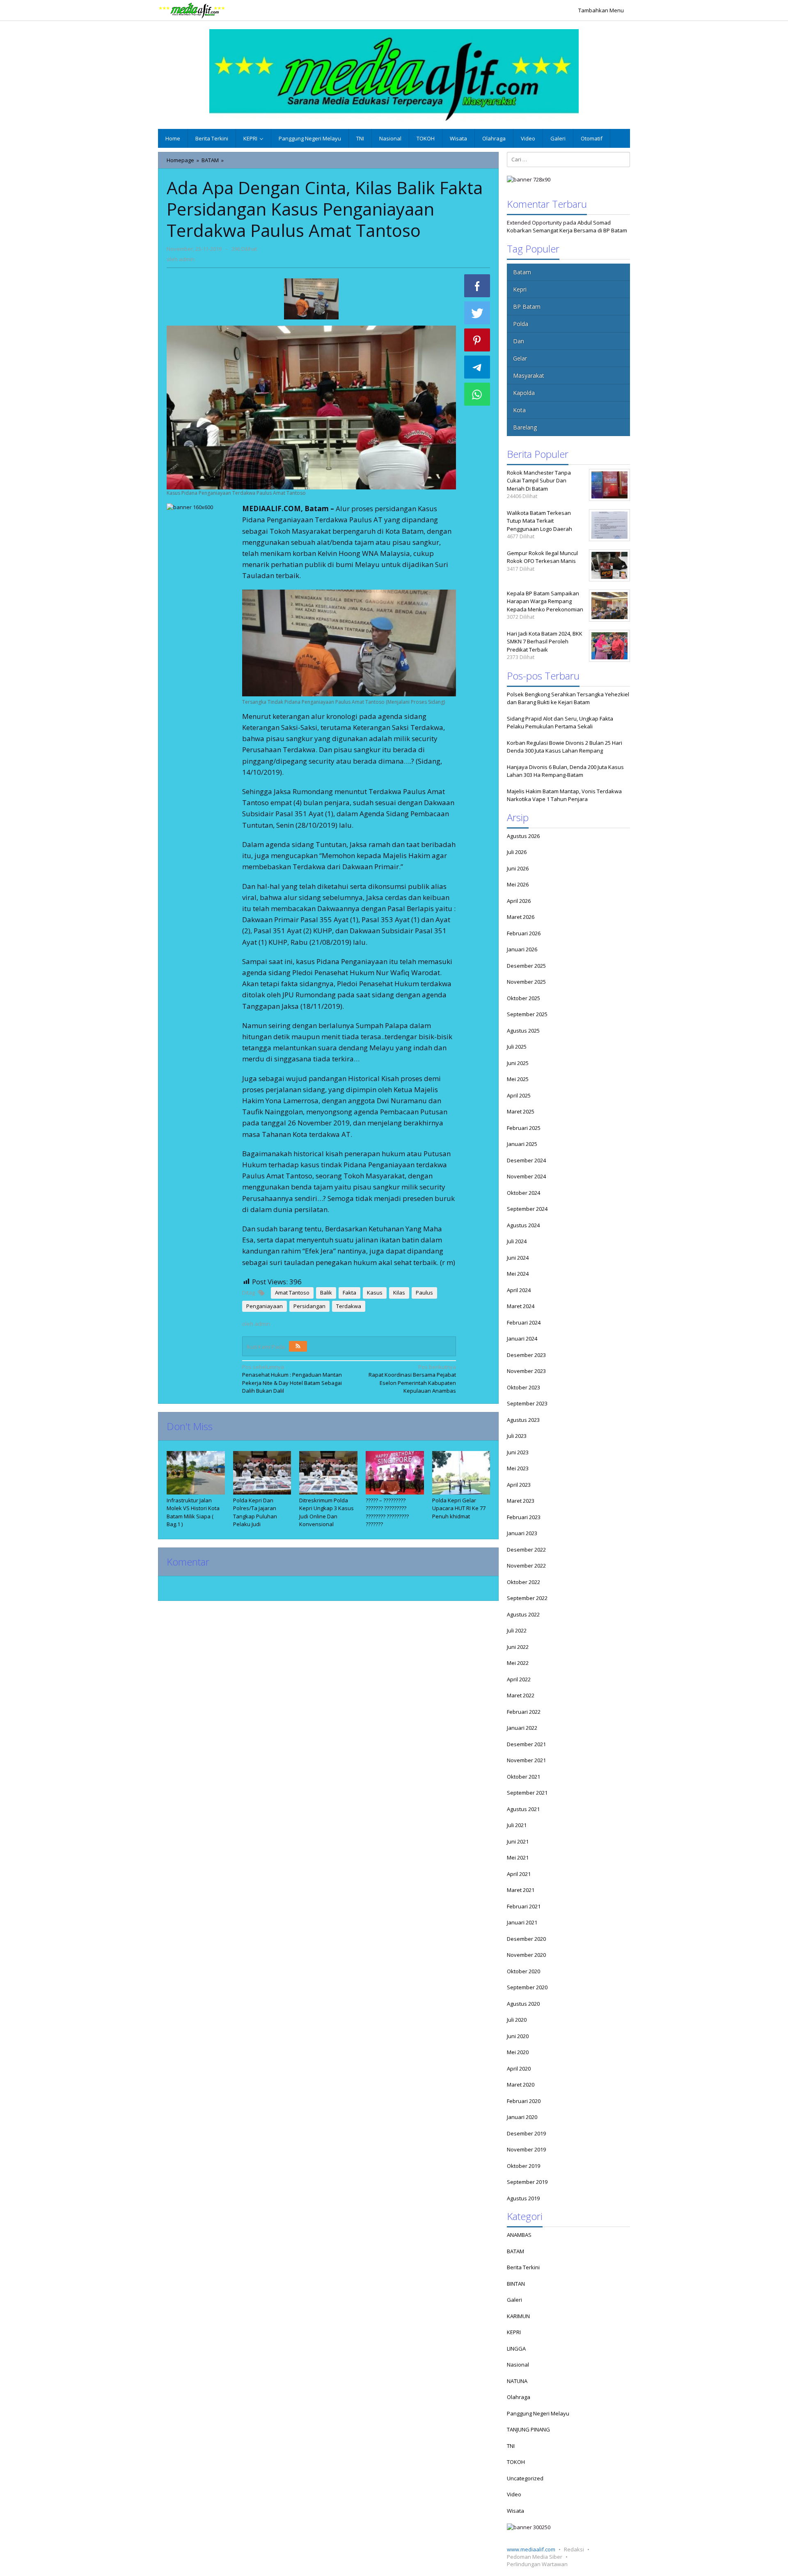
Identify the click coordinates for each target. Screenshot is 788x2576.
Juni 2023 (518, 1452)
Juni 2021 (518, 1841)
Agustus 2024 (523, 1225)
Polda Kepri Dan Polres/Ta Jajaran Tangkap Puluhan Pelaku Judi (255, 1512)
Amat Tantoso (292, 1293)
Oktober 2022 (523, 1582)
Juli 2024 (517, 1241)
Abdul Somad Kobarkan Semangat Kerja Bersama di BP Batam (567, 227)
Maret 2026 (521, 917)
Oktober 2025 (523, 998)
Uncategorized (525, 2478)
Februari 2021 (524, 1906)
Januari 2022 (522, 1728)
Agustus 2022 (523, 1614)
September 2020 (527, 1987)
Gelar (520, 358)
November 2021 (526, 1760)
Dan (519, 341)
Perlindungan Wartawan (537, 2564)
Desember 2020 (526, 1939)
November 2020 (526, 1955)
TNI (511, 2446)
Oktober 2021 (523, 1777)
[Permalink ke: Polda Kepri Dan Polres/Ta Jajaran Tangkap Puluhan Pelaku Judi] (262, 1473)
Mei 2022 (518, 1663)
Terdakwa (349, 1306)
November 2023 (526, 1371)
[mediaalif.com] (192, 10)
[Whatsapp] (477, 394)
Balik (326, 1293)
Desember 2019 (526, 2133)
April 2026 (519, 901)
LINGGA (516, 2349)
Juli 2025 (517, 1047)
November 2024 (526, 1176)
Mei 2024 (518, 1274)
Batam (522, 272)
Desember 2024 (526, 1160)
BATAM (515, 2251)
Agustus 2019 (523, 2198)
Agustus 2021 (523, 1809)
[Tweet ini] (477, 313)
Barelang (525, 427)
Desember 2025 (526, 966)
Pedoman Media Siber (535, 2557)
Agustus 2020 (523, 2004)
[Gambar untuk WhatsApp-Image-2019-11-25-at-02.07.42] (311, 299)
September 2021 (527, 1793)
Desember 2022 (526, 1550)
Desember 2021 (526, 1744)
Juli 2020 (517, 2020)
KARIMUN (518, 2316)
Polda (521, 324)
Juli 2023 (517, 1436)
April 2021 (519, 1874)
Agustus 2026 (523, 836)
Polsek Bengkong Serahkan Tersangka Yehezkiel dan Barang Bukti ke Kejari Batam (568, 698)
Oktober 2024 (523, 1193)
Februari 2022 (524, 1712)
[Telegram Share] (477, 367)
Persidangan (309, 1306)
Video (514, 2494)
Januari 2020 (522, 2117)
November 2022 (526, 1566)
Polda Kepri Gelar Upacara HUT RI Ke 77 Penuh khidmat (459, 1508)
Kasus (375, 1293)
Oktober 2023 (523, 1387)
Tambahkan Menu (601, 10)
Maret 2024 (521, 1306)
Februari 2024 (524, 1322)
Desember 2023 (526, 1355)
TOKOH (516, 2462)
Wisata (515, 2511)
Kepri (520, 289)
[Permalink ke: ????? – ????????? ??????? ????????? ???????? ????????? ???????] (395, 1473)
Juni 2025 (518, 1063)
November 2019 (526, 2149)
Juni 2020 (518, 2036)
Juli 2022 (517, 1630)
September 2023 (527, 1403)
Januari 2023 (522, 1533)
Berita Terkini (523, 2267)
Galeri (514, 2300)
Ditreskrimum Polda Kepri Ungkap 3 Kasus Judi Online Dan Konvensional (326, 1512)
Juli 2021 (517, 1825)
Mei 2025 (518, 1079)
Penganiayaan (265, 1306)
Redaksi (574, 2549)
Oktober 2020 (523, 1971)
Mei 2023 (518, 1468)
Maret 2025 (521, 1111)
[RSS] (298, 1346)
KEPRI (514, 2332)
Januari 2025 (522, 1144)
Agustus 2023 (523, 1420)
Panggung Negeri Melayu (538, 2413)
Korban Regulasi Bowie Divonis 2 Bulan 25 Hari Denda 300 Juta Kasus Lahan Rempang (565, 747)
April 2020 (519, 2069)
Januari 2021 (522, 1922)
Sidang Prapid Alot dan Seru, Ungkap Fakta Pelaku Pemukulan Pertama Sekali (560, 723)
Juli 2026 (517, 852)
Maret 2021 (521, 1890)
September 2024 (527, 1209)
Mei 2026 (518, 884)
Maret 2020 (521, 2085)
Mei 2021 (518, 1857)
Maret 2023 (521, 1501)
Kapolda (524, 393)
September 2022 (527, 1598)
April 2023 (519, 1485)
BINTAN (516, 2284)
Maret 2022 (521, 1695)
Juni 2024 (518, 1258)
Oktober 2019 (523, 2166)
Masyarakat (529, 375)
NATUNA (517, 2381)
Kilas (399, 1293)
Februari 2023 (524, 1517)
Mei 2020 (518, 2052)
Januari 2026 (522, 949)
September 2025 (527, 1014)
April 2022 (519, 1679)
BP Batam (527, 307)
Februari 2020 (524, 2101)
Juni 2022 (518, 1647)
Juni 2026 (518, 868)
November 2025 (526, 982)
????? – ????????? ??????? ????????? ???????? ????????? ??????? (387, 1512)
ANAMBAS (519, 2235)
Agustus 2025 (523, 1031)
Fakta (349, 1293)
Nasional (518, 2365)
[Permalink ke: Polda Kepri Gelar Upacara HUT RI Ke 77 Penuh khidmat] (461, 1473)
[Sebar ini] (477, 286)
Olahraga (519, 2397)
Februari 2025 (524, 1128)
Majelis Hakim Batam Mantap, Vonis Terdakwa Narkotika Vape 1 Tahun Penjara (564, 795)
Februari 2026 (524, 933)
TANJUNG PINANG (528, 2429)
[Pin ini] (477, 340)
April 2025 (519, 1095)
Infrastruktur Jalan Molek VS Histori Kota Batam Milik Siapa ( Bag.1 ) (193, 1512)
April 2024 (519, 1290)
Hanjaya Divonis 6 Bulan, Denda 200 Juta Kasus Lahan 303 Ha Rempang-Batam (565, 771)
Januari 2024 (522, 1339)
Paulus (424, 1293)
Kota (519, 410)
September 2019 (527, 2182)
